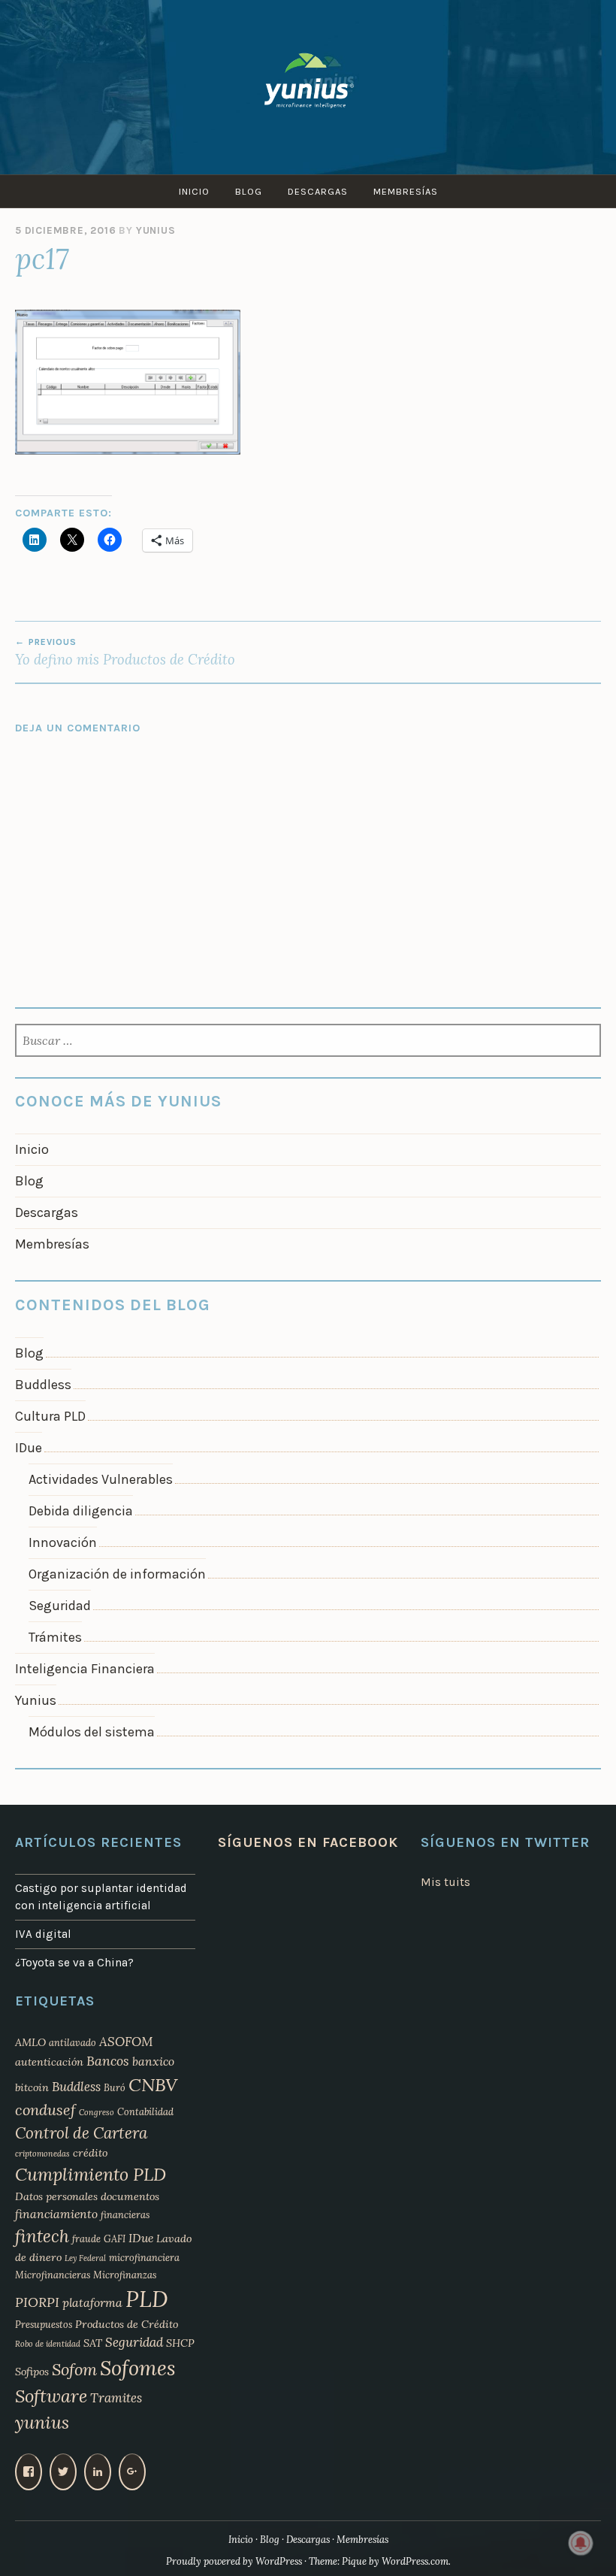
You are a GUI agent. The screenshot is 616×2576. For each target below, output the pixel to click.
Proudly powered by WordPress (234, 2561)
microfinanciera (144, 2257)
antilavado (72, 2042)
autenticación (49, 2062)
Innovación (63, 1542)
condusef (45, 2110)
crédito (90, 2153)
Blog (249, 191)
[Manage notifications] (581, 2543)
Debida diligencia (81, 1511)
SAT (93, 2343)
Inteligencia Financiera (85, 1669)
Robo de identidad (48, 2344)
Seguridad (60, 1606)
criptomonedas (42, 2154)
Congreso (97, 2112)
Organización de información (117, 1574)
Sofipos (32, 2372)
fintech (42, 2236)
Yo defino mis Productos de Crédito (125, 652)
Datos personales (56, 2196)
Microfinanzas (125, 2275)
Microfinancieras (53, 2275)
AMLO (30, 2042)
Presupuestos (44, 2324)
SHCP (180, 2343)
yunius (42, 2422)
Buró (115, 2087)
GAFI (115, 2238)
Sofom (74, 2369)
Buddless (43, 1385)
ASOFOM (126, 2042)
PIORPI (37, 2302)
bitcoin (32, 2087)
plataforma (92, 2302)
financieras (125, 2214)
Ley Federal (85, 2258)
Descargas (318, 191)
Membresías (406, 191)
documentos (130, 2196)
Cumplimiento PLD (91, 2174)
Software (51, 2396)
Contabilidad (145, 2111)
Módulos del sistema (92, 1732)
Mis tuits (445, 1882)
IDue (29, 1448)
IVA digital (43, 1934)
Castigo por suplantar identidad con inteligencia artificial (101, 1897)
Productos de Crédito (127, 2324)
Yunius (156, 230)
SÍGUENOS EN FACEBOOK (308, 1842)
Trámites (55, 1637)
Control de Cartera (81, 2133)
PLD (147, 2299)
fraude (86, 2238)
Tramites (116, 2398)
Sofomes (138, 2368)
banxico (153, 2061)
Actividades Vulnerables (101, 1479)
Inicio (194, 191)
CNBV (153, 2085)
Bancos (108, 2061)
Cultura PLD (50, 1416)
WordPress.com (415, 2561)
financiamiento (56, 2214)
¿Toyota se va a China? (74, 1963)
